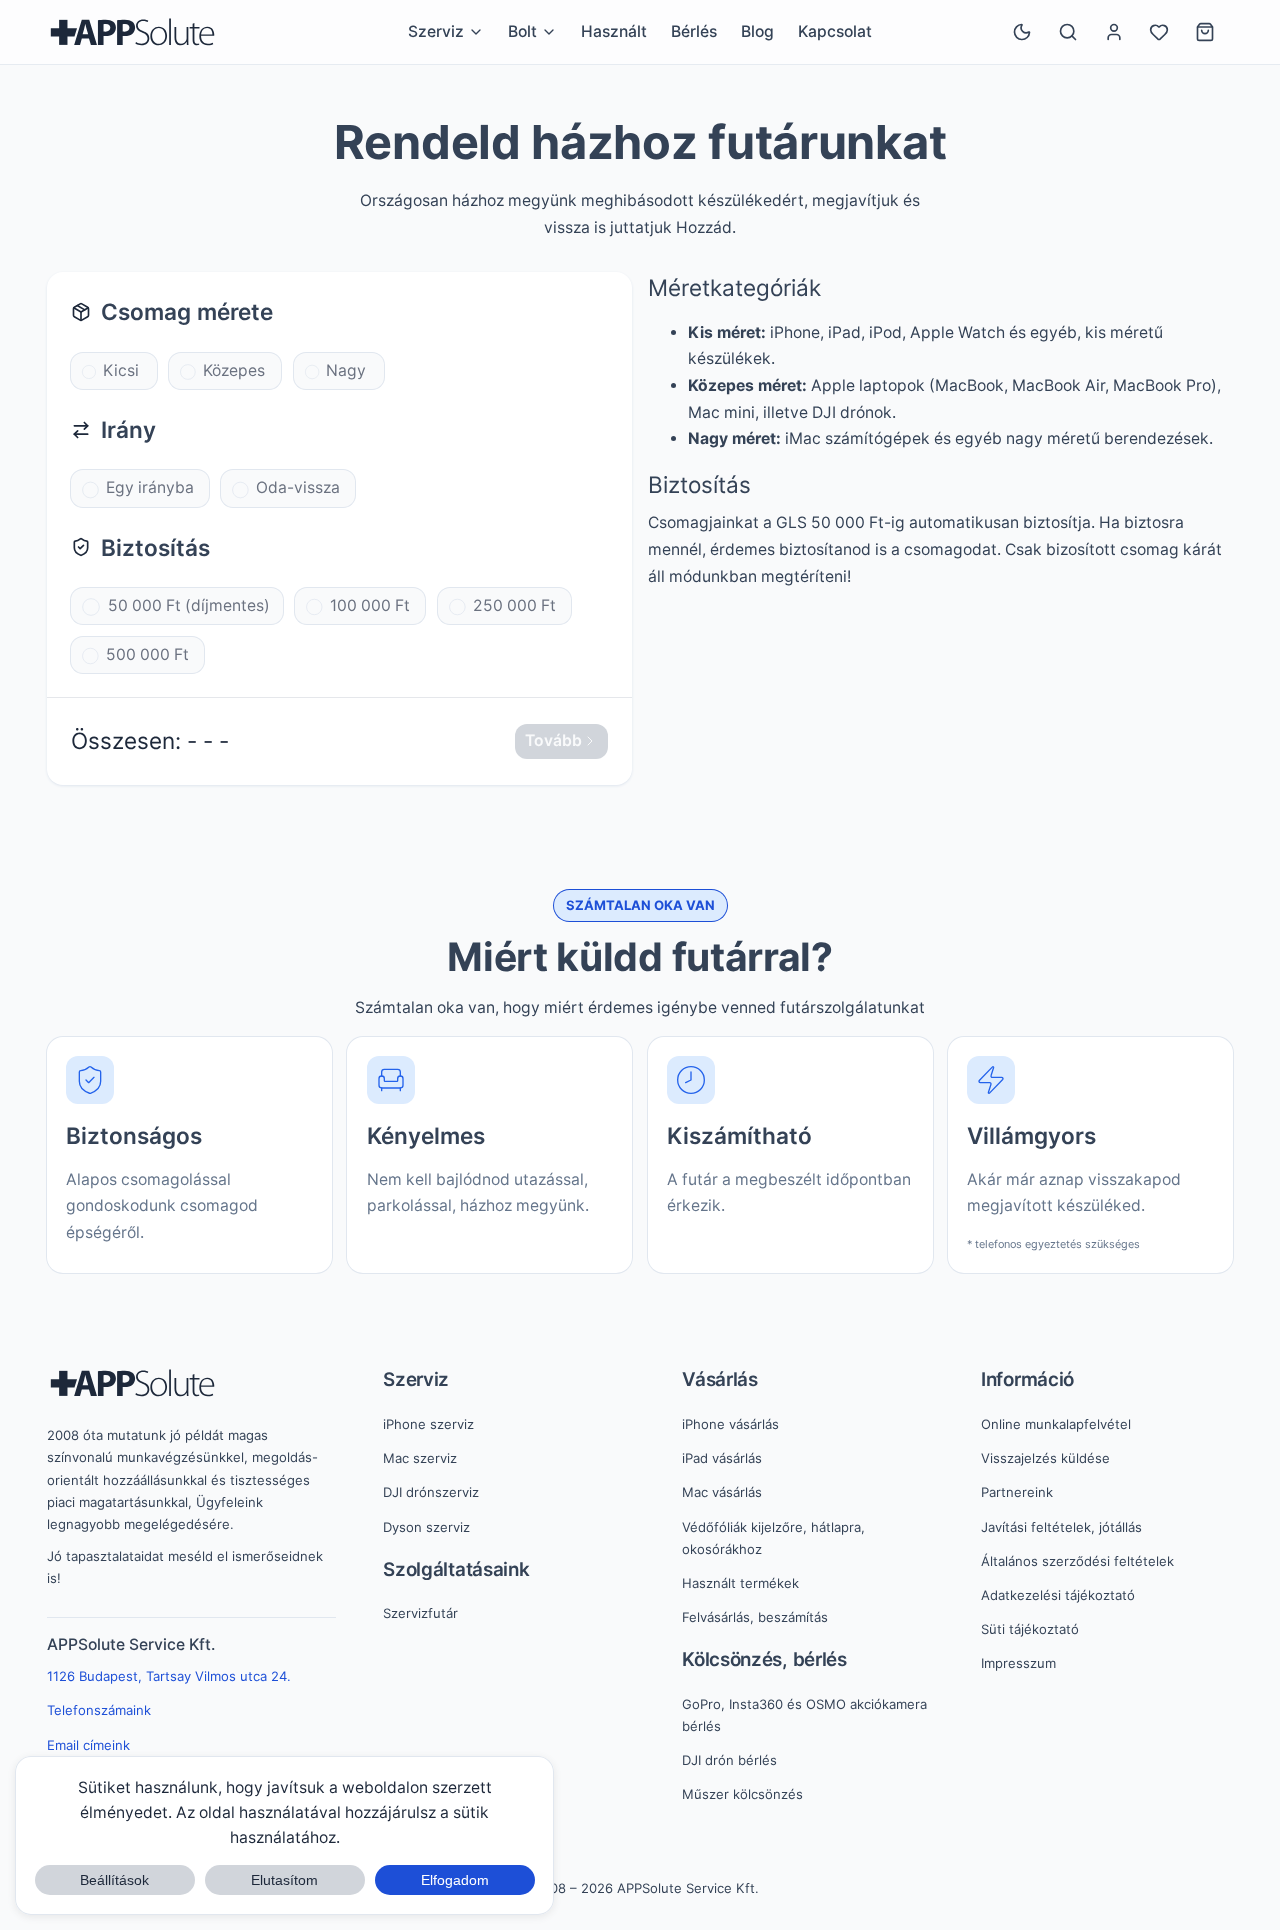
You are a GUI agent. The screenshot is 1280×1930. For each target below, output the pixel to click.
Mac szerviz (420, 1458)
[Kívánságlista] (1159, 32)
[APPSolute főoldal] (132, 32)
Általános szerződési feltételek (1077, 1561)
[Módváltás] (1022, 32)
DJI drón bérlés (729, 1760)
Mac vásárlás (722, 1492)
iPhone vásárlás (730, 1424)
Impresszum (1018, 1663)
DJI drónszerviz (431, 1492)
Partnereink (1017, 1492)
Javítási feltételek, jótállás (1061, 1527)
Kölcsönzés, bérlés (764, 1659)
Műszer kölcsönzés (742, 1794)
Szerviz (416, 1379)
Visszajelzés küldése (1045, 1458)
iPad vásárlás (722, 1458)
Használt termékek (740, 1583)
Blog (757, 31)
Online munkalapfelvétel (1056, 1424)
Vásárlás (720, 1379)
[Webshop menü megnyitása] (549, 32)
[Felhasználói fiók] (1114, 32)
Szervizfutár (420, 1613)
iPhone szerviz (428, 1424)
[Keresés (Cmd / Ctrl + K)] (1068, 32)
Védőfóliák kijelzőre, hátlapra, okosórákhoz (773, 1538)
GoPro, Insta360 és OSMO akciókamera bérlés (804, 1715)
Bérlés (694, 31)
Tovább (553, 740)
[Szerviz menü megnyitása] (476, 32)
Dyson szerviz (426, 1527)
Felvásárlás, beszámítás (755, 1617)
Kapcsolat (835, 31)
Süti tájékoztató (1030, 1629)
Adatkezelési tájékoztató (1058, 1595)
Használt (614, 31)
